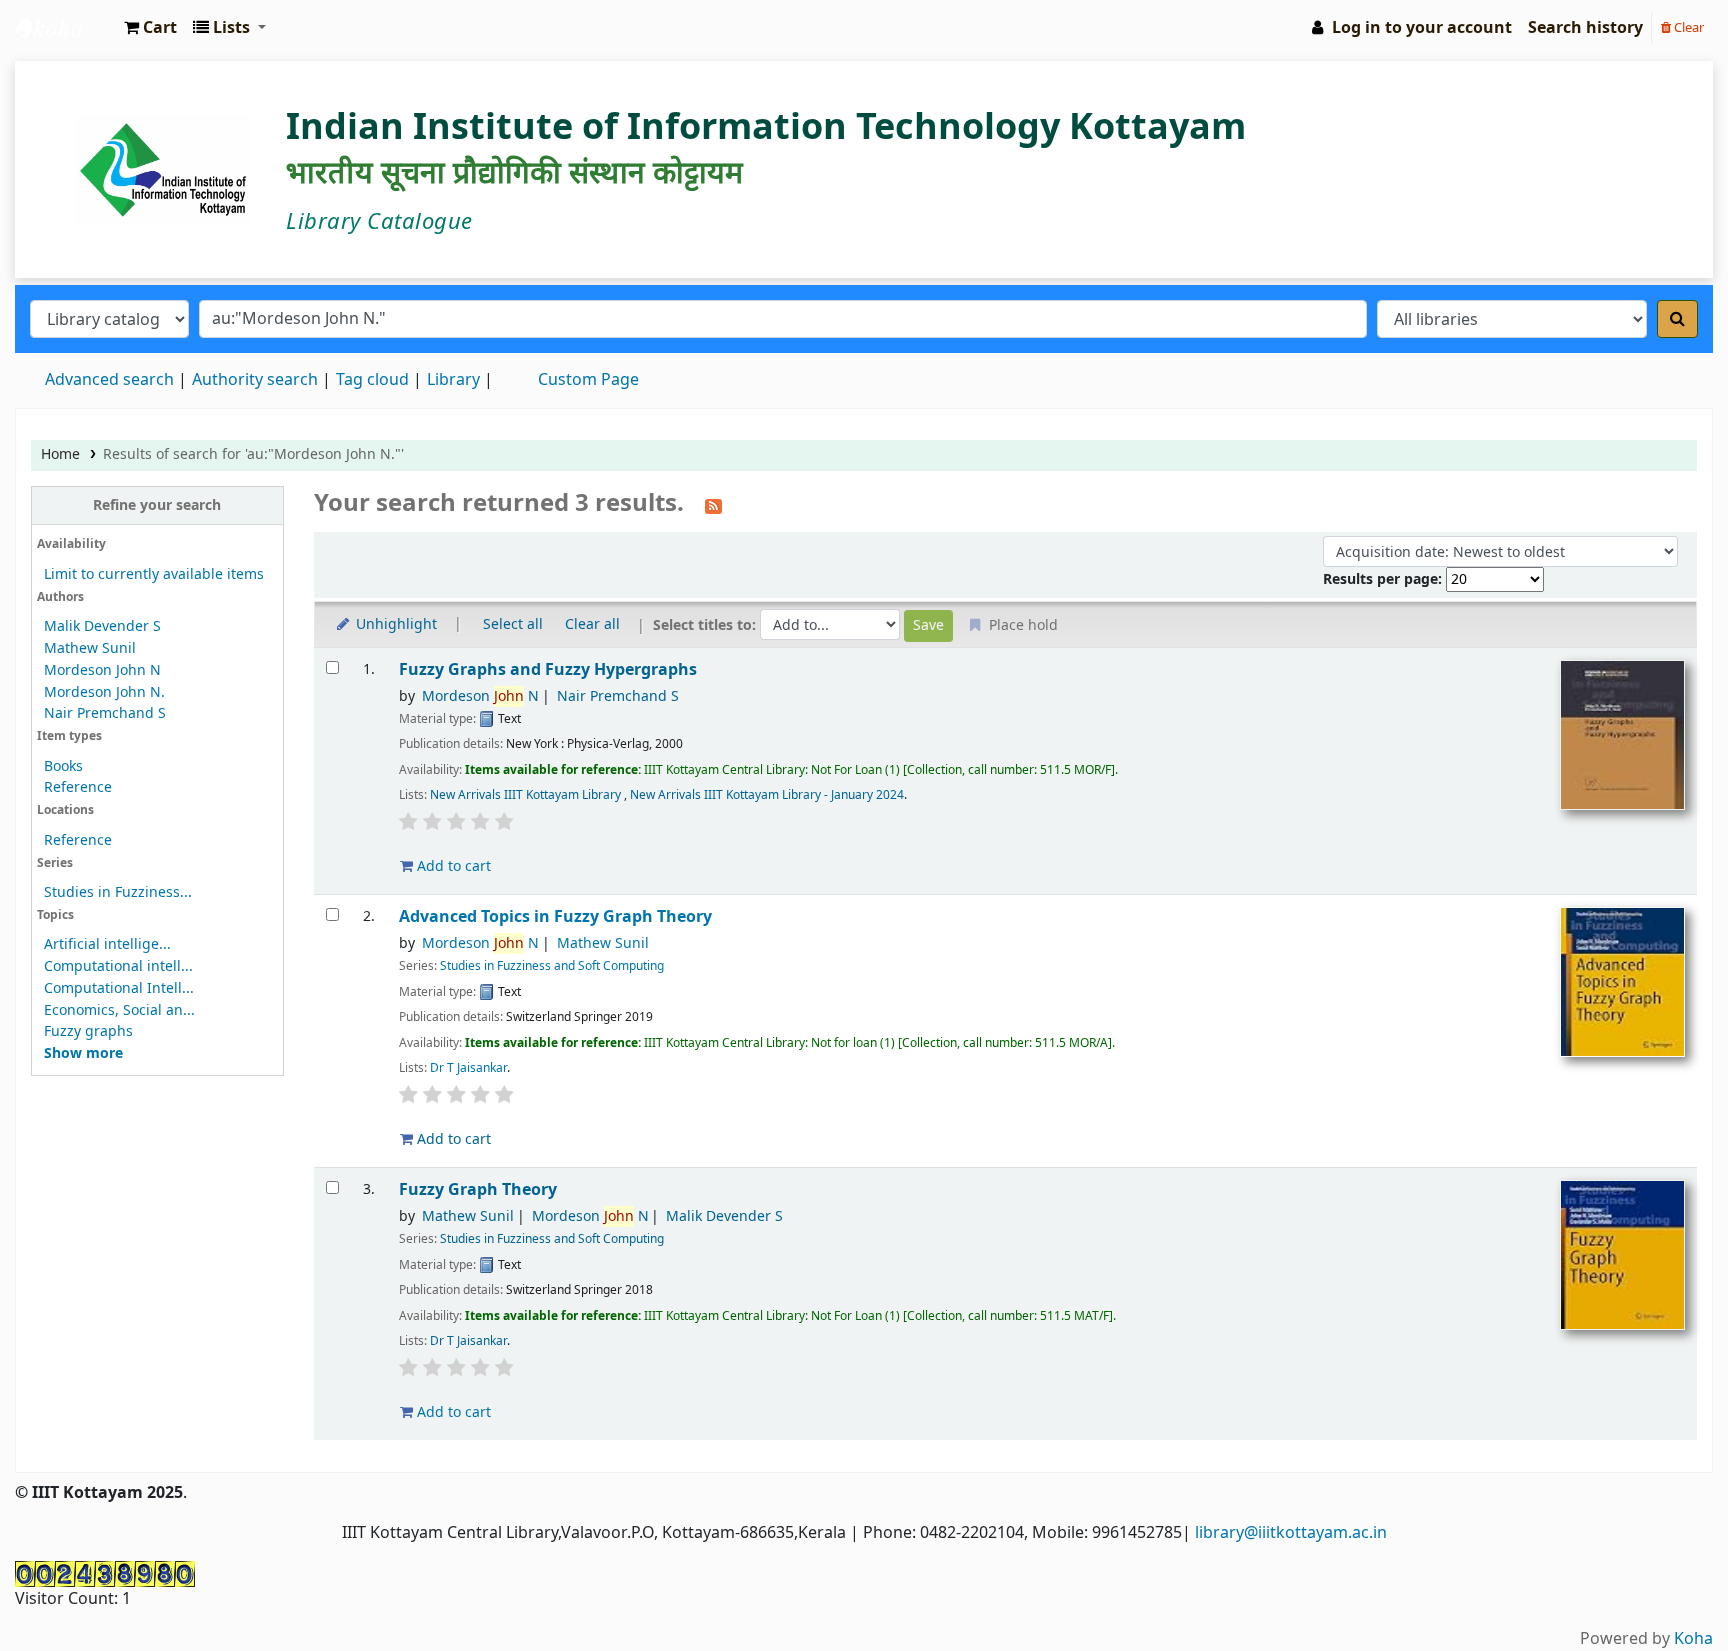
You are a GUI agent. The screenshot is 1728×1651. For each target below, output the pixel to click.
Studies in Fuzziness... (118, 892)
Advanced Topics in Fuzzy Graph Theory (555, 916)
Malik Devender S (102, 626)
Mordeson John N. (104, 692)
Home (60, 454)
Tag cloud (372, 380)
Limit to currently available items (154, 574)
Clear (1687, 27)
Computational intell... (118, 966)
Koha (1693, 1639)
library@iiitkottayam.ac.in (1291, 1533)
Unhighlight (394, 624)
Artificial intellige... (107, 944)
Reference (78, 787)
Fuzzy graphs (88, 1031)
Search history (1585, 28)
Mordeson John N (102, 670)
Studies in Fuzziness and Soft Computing (552, 966)
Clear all (592, 624)
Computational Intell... (119, 988)
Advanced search (109, 380)
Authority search (255, 380)
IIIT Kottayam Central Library (66, 28)
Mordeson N (480, 696)
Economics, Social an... (119, 1010)
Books (63, 766)
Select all (513, 624)
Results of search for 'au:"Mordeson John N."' (253, 454)
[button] (150, 28)
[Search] (1677, 319)
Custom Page (588, 380)
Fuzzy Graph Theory (478, 1189)
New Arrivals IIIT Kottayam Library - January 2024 (767, 795)
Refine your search (157, 505)
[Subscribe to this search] (713, 505)
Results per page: (1384, 579)
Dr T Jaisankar (468, 1068)
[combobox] (783, 319)
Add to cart (452, 866)
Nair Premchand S (105, 713)
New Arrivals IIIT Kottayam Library (527, 795)
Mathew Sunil (90, 648)
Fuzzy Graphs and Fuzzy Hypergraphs (548, 669)
